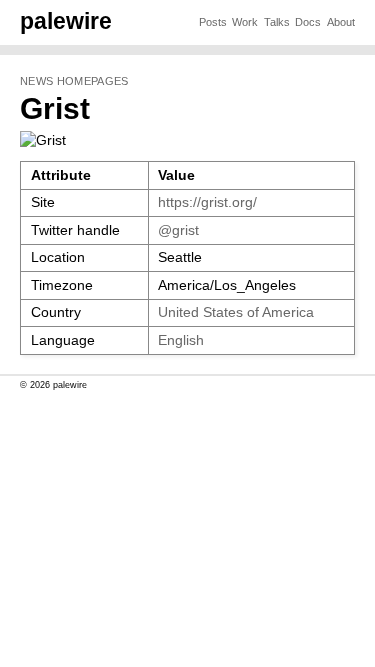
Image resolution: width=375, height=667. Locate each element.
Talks (277, 22)
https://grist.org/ (207, 202)
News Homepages (74, 81)
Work (245, 22)
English (181, 340)
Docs (308, 22)
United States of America (236, 312)
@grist (178, 230)
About (341, 22)
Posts (213, 22)
